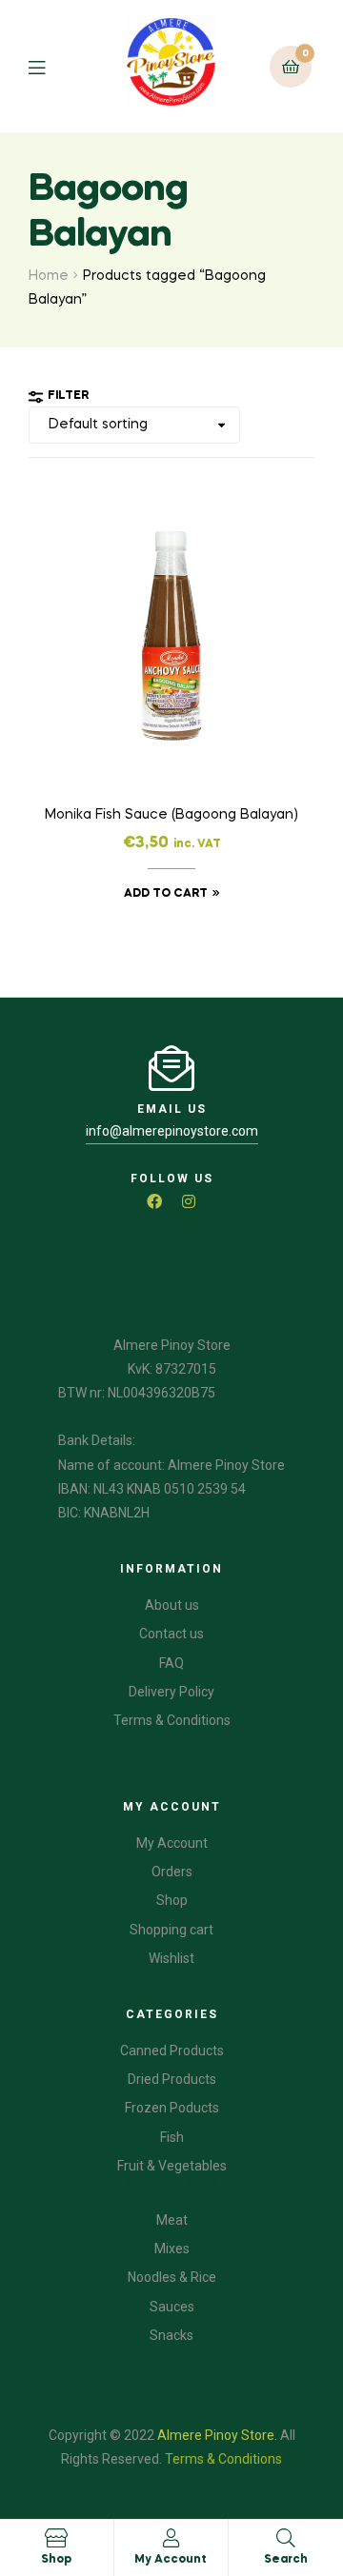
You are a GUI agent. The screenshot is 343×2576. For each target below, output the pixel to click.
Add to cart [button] (166, 894)
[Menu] (51, 66)
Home (49, 276)
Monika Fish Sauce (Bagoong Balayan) (171, 815)
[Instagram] (189, 1201)
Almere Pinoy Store (216, 2435)
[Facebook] (154, 1201)
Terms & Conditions (223, 2459)
